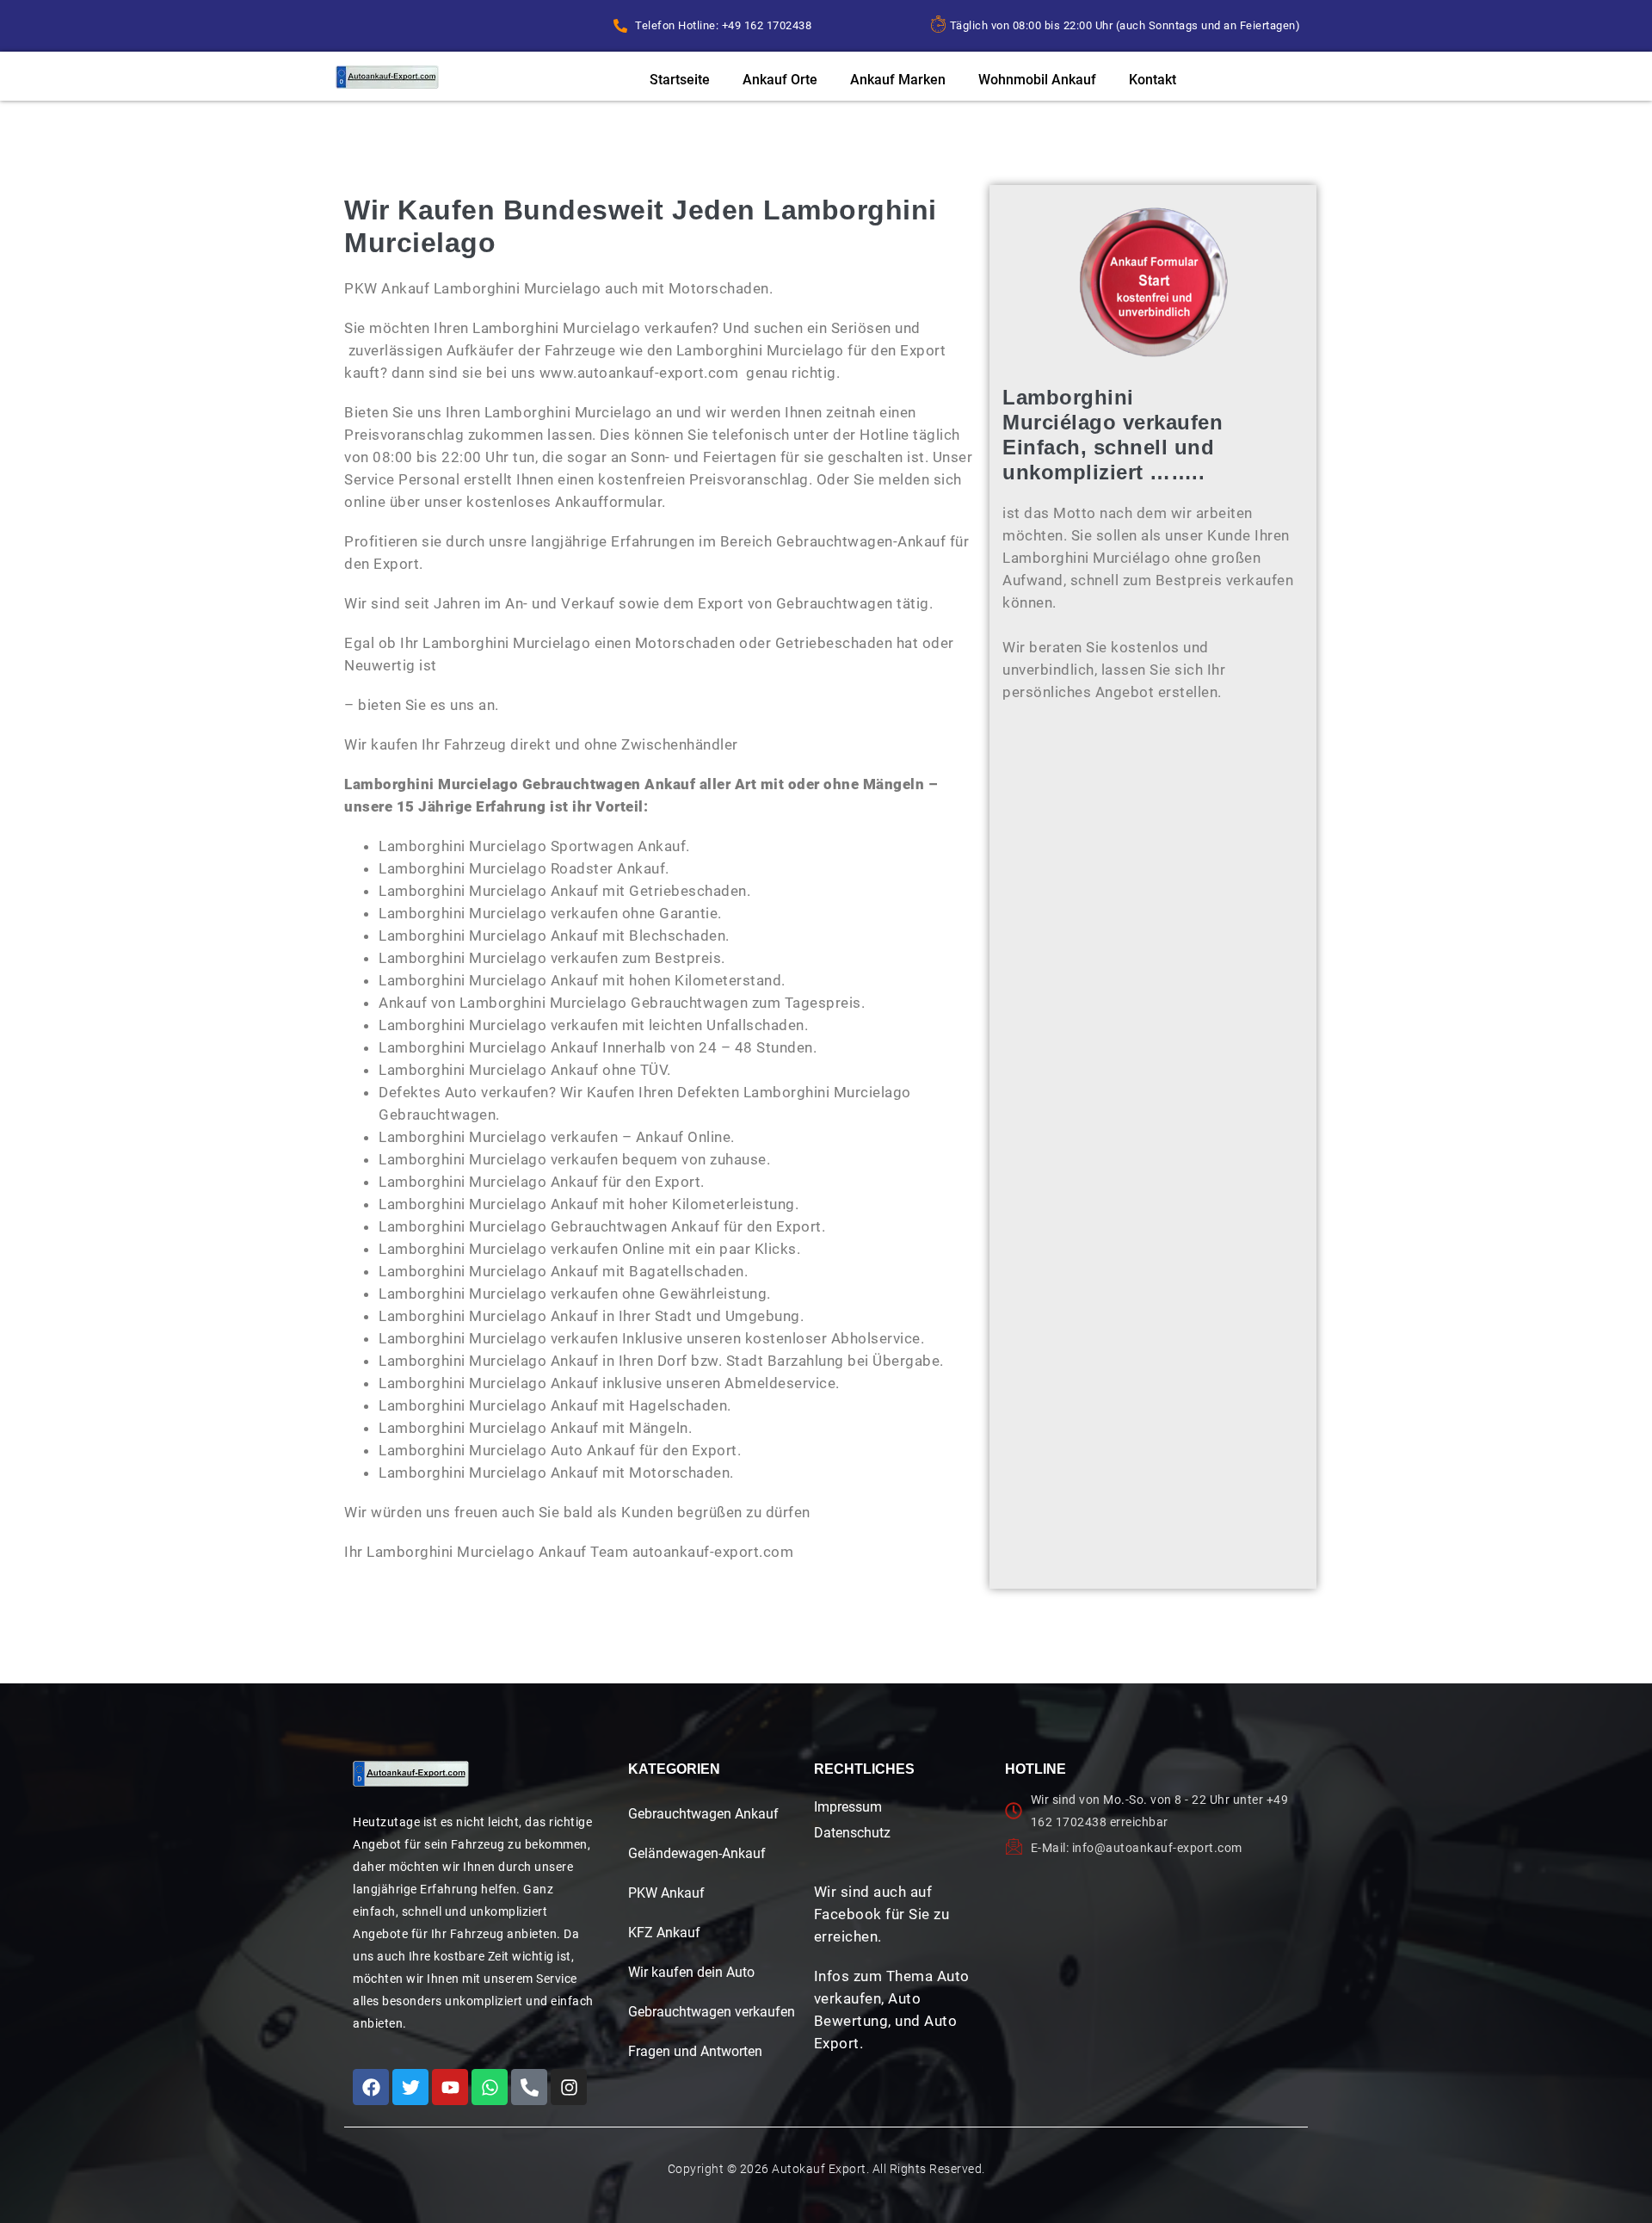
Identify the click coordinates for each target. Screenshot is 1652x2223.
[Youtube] (450, 2087)
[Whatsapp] (490, 2087)
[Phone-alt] (529, 2087)
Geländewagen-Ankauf (697, 1853)
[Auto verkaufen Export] (411, 1774)
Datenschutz (852, 1833)
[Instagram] (569, 2087)
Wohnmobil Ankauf (1037, 80)
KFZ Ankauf (664, 1933)
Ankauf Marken (898, 80)
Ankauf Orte (780, 80)
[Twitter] (410, 2087)
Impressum (848, 1807)
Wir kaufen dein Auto (691, 1972)
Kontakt (1153, 80)
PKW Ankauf (666, 1893)
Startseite (680, 80)
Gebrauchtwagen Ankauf (703, 1814)
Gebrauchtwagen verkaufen (712, 2012)
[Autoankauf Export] (387, 77)
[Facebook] (371, 2087)
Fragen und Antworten (695, 2051)
